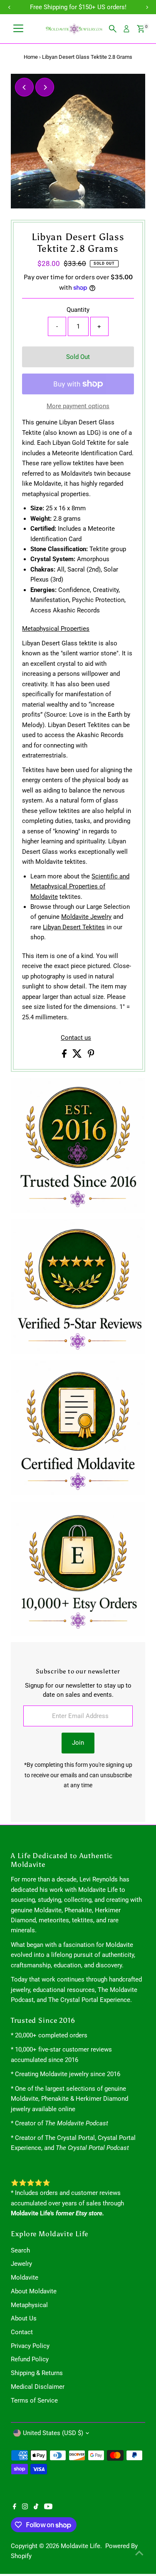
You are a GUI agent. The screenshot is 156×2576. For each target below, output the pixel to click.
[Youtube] (48, 2507)
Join (78, 1743)
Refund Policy (30, 2359)
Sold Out (78, 357)
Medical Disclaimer (38, 2387)
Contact (22, 2332)
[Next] (45, 87)
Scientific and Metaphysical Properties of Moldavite (80, 887)
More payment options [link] (78, 406)
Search (20, 2250)
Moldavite (25, 2278)
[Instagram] (25, 2507)
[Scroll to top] (139, 2553)
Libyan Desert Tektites (74, 927)
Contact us (76, 1038)
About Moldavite (34, 2291)
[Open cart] (141, 29)
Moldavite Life (80, 2546)
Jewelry (21, 2264)
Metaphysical (29, 2305)
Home (31, 57)
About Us (24, 2318)
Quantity (78, 310)
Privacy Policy (30, 2346)
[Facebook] (15, 2507)
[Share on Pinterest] (91, 1056)
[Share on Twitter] (78, 1056)
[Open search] (113, 29)
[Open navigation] (18, 29)
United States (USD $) (53, 2433)
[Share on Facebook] (65, 1056)
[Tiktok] (36, 2507)
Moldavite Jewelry (86, 917)
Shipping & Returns (37, 2373)
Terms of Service (34, 2400)
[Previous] (24, 87)
